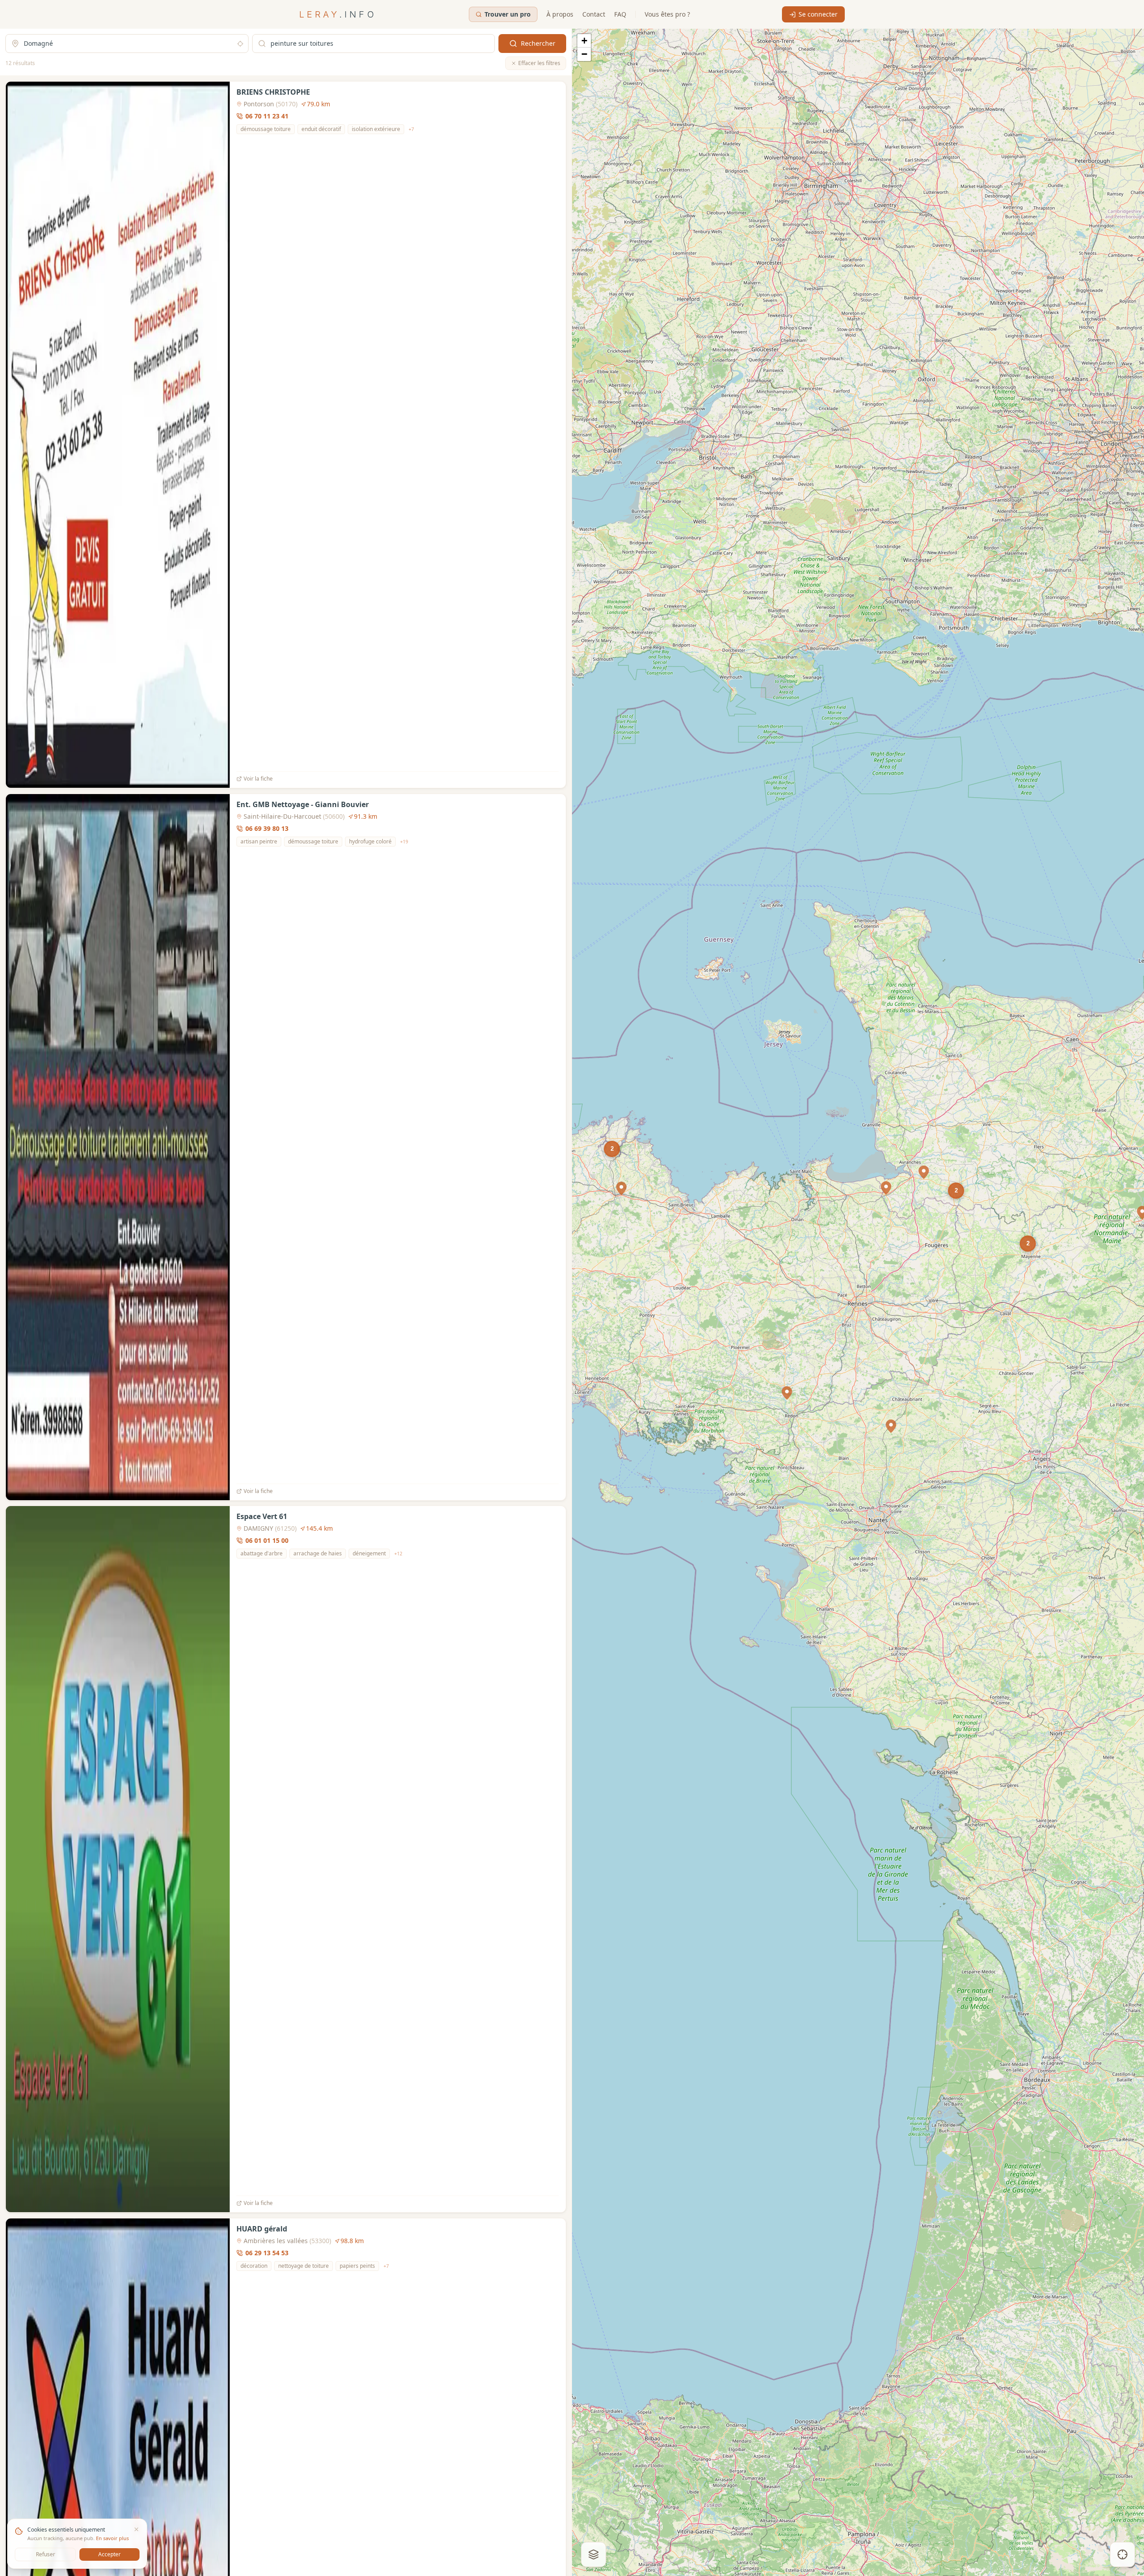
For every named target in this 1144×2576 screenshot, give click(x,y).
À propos (560, 14)
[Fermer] (136, 2529)
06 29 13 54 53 (267, 2253)
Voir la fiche (258, 779)
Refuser (46, 2554)
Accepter (109, 2554)
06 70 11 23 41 (267, 116)
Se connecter (818, 14)
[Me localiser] (1122, 2554)
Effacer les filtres (539, 63)
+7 (411, 129)
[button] (787, 1393)
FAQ (620, 14)
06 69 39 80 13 (267, 828)
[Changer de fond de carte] (594, 2554)
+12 (398, 1554)
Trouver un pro (508, 14)
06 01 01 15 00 (267, 1540)
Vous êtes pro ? (667, 14)
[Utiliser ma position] (240, 44)
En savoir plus (112, 2538)
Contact (594, 14)
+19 (404, 841)
